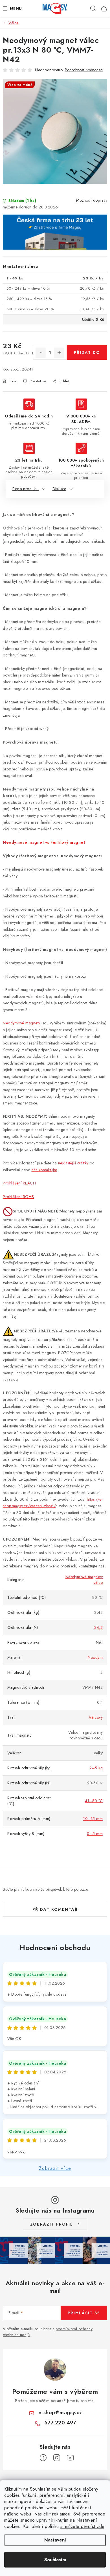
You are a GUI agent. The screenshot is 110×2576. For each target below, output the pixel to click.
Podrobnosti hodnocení (84, 70)
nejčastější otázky (73, 1163)
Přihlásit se (84, 2313)
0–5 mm (95, 1834)
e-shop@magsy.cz (60, 2413)
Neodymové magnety (22, 1023)
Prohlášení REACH (19, 1183)
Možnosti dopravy (92, 200)
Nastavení (55, 2540)
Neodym (95, 1657)
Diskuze (59, 489)
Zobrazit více (55, 2168)
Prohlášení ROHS (18, 1197)
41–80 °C (94, 1801)
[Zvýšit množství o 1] (59, 353)
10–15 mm (93, 1819)
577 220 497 (60, 2423)
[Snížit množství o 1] (41, 353)
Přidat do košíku (87, 355)
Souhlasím (55, 2560)
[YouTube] (70, 2458)
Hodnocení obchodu (55, 1948)
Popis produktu (26, 489)
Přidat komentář (55, 1909)
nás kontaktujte (44, 1170)
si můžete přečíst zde (82, 2526)
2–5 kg (96, 1768)
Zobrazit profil (52, 2224)
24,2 (98, 1627)
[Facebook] (43, 2458)
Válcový (96, 1717)
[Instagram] (57, 2458)
